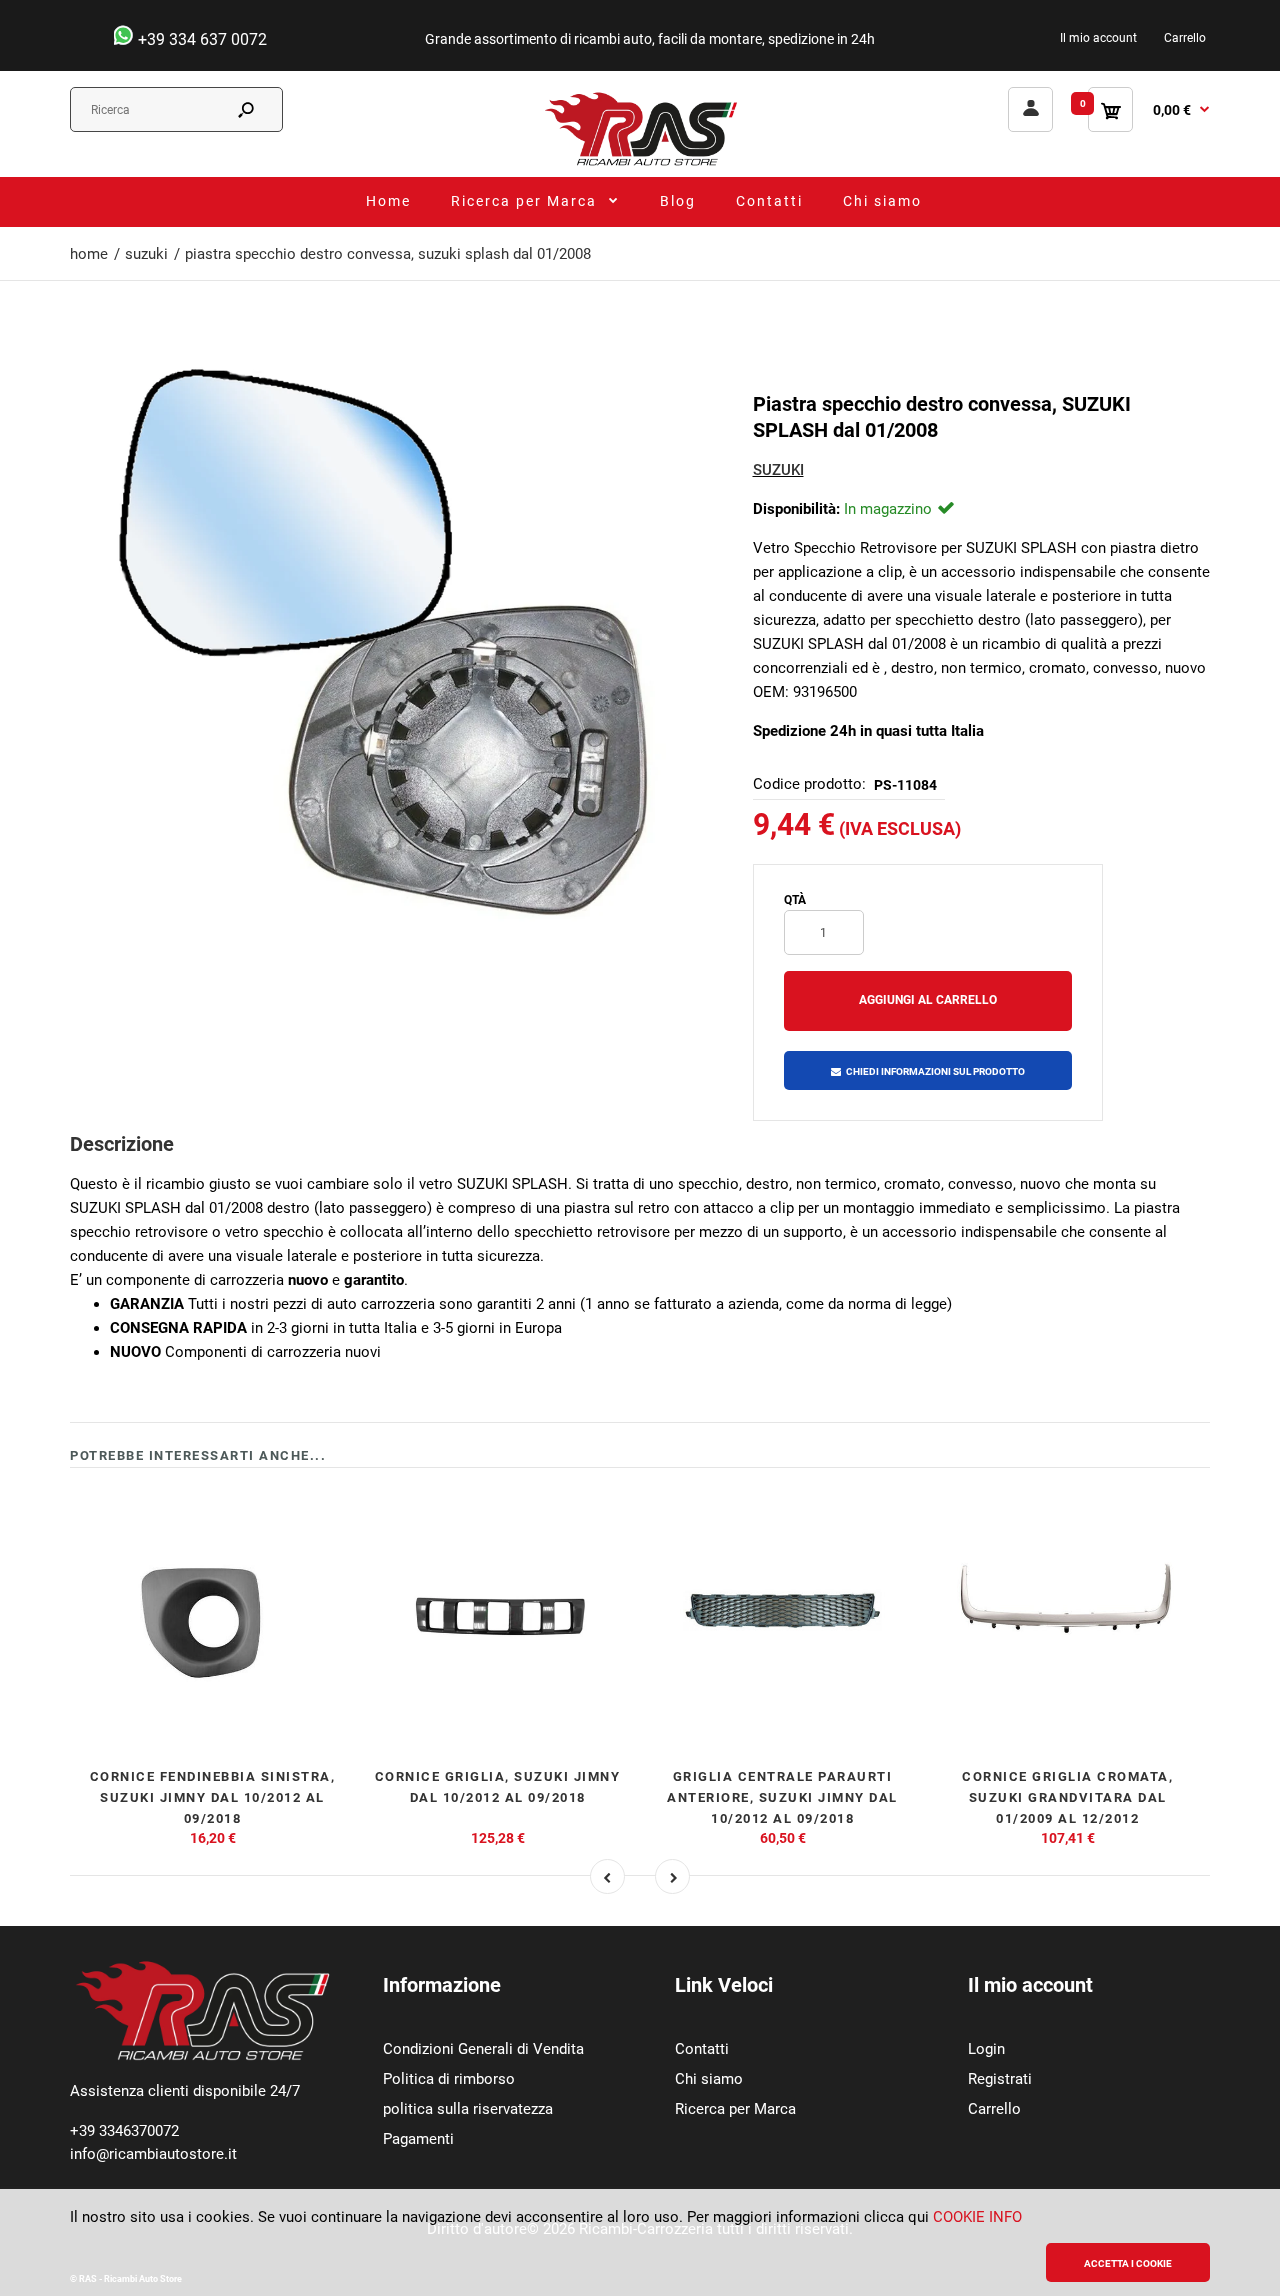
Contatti (702, 2049)
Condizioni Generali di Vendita (483, 2049)
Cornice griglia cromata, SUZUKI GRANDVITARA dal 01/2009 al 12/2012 (1067, 1797)
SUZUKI (778, 470)
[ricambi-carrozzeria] (640, 165)
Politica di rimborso (449, 2079)
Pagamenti (418, 2139)
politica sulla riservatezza (468, 2109)
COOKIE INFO (977, 2217)
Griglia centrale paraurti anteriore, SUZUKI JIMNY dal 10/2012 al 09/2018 (782, 1797)
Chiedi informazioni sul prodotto (935, 1071)
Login (986, 2049)
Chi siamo (709, 2079)
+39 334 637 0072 (200, 39)
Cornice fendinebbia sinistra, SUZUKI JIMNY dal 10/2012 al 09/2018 (213, 1797)
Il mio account (1098, 38)
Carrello (1185, 38)
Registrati (1000, 2079)
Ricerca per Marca (735, 2109)
